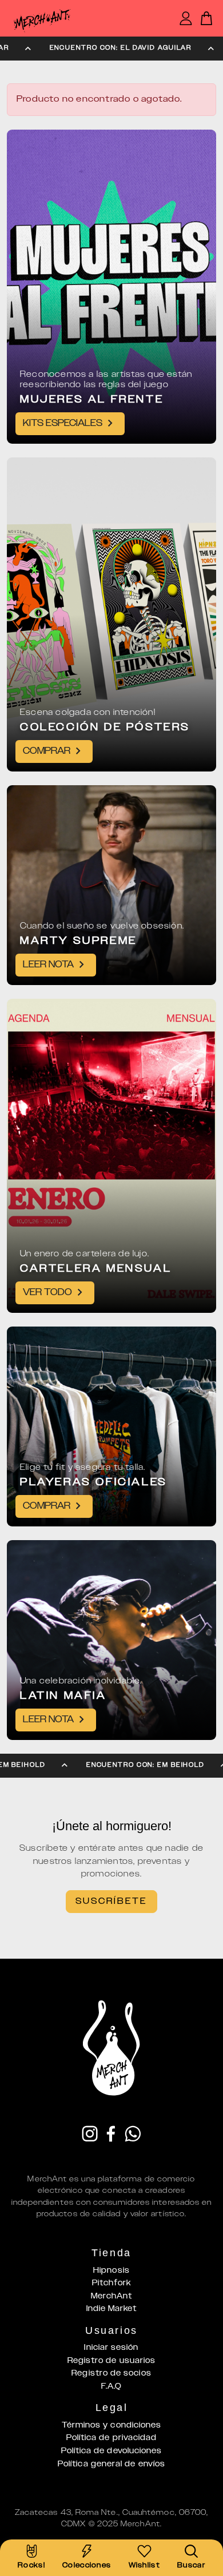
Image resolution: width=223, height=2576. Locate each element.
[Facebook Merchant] (111, 2135)
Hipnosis (111, 2270)
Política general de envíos (111, 2464)
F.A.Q (111, 2386)
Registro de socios (111, 2373)
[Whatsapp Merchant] (133, 2135)
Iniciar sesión (111, 2348)
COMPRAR (47, 751)
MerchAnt (112, 2296)
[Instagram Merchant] (90, 2135)
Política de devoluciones (112, 2451)
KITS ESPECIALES (63, 423)
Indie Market (112, 2309)
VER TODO (47, 1293)
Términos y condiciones (112, 2425)
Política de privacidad (112, 2438)
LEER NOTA (48, 965)
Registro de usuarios (112, 2361)
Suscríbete (111, 1901)
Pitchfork (112, 2283)
